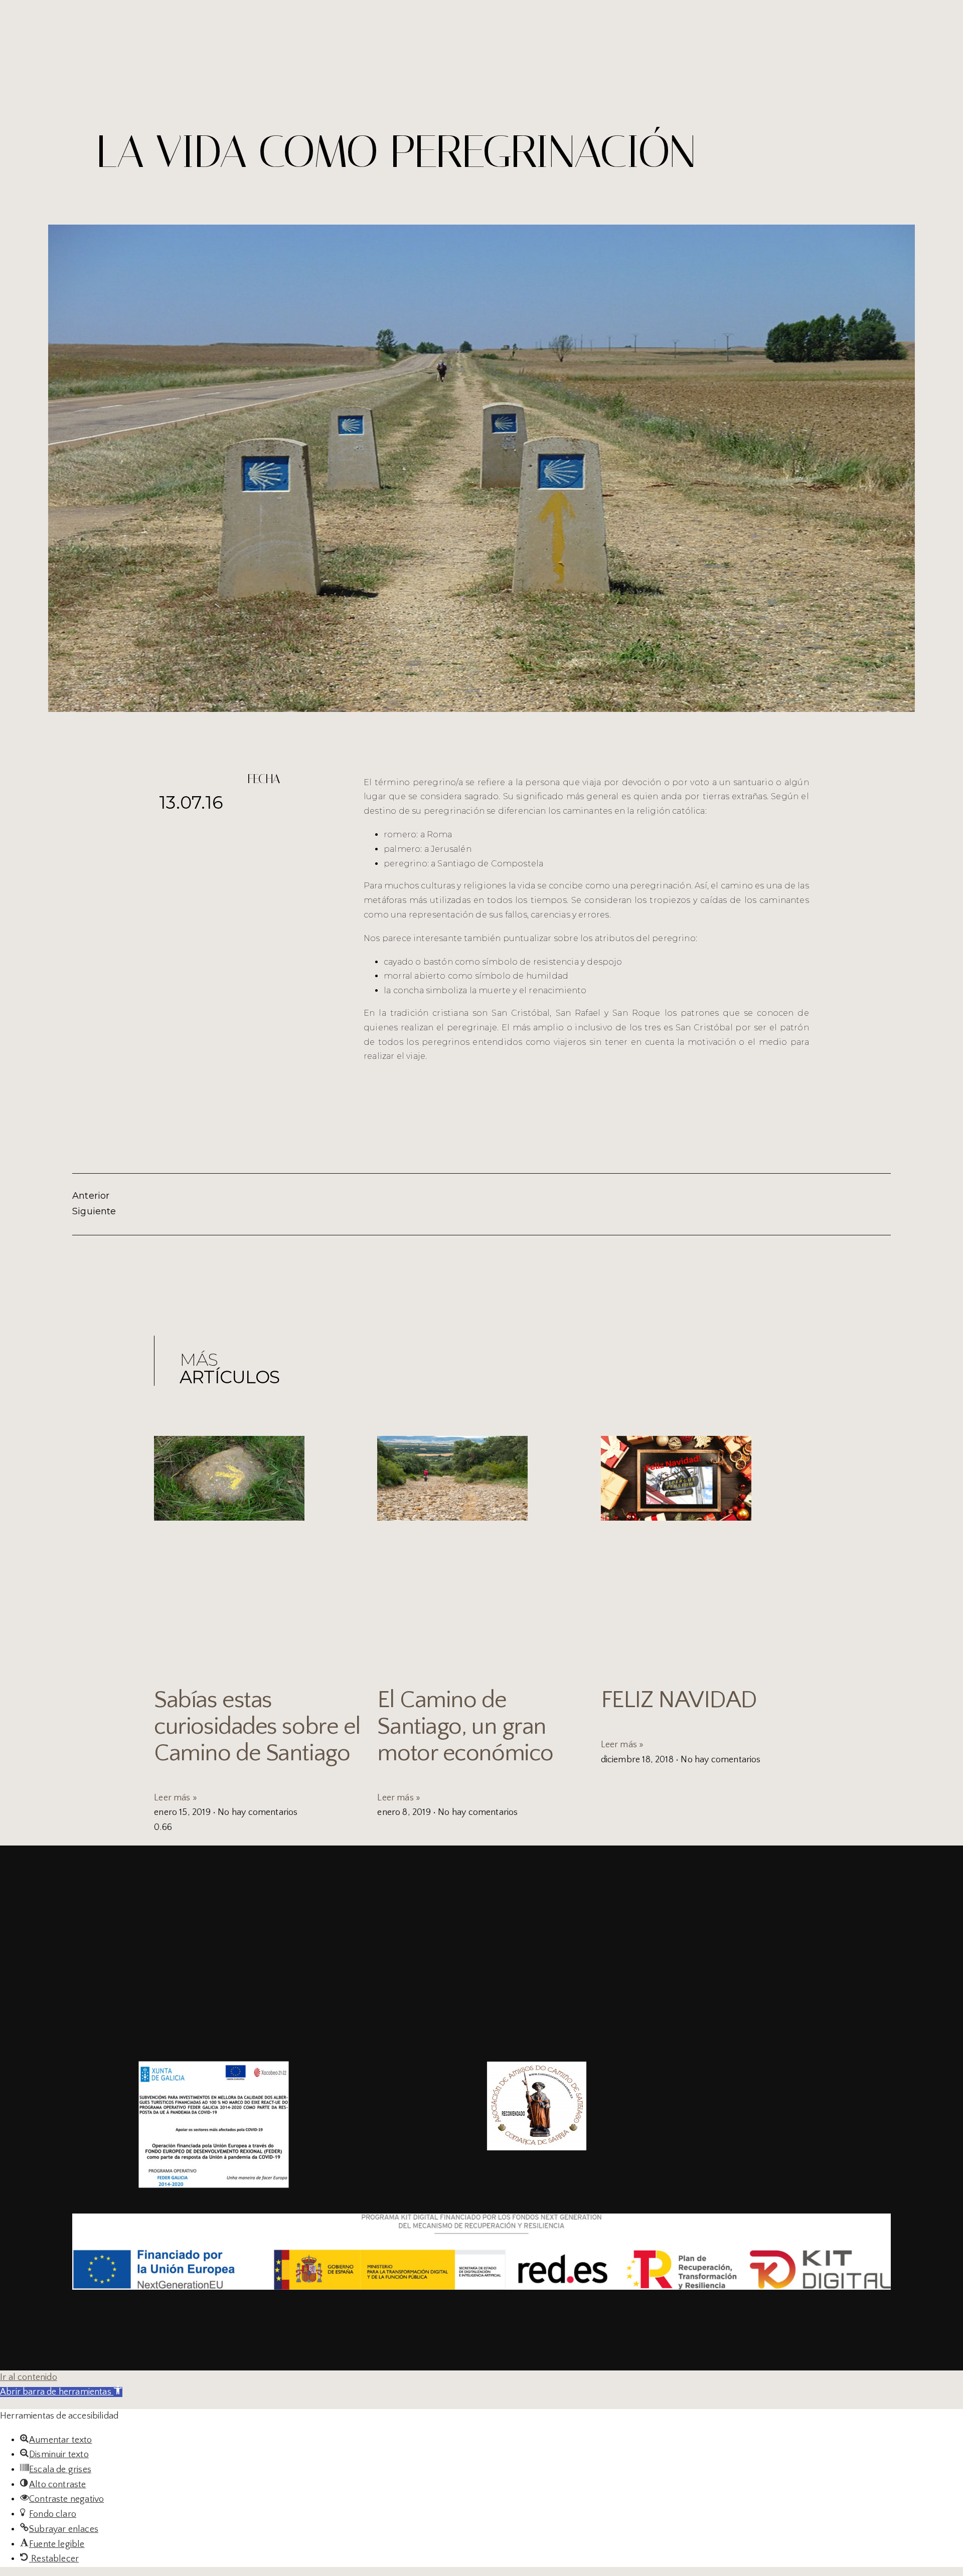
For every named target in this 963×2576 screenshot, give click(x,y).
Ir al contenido (29, 2377)
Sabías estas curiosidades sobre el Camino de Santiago (257, 1726)
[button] (61, 2392)
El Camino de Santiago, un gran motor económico (465, 1726)
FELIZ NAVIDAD (679, 1700)
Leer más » (176, 1798)
